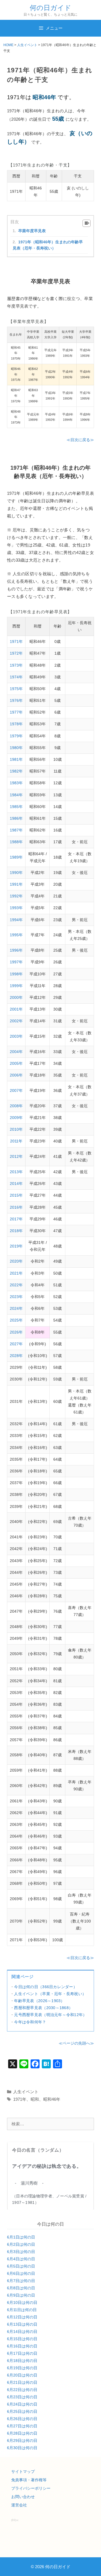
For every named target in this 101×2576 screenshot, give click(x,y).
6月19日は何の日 (22, 2368)
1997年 (16, 962)
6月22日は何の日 (22, 2390)
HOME (8, 45)
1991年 (16, 884)
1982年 (16, 771)
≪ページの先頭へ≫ (76, 2043)
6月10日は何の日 (22, 2302)
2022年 (16, 1285)
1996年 (16, 950)
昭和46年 (52, 2099)
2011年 (16, 1141)
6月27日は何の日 (22, 2426)
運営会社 (19, 2505)
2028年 (16, 1356)
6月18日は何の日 (22, 2361)
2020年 (16, 1261)
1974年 (16, 677)
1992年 (16, 896)
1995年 (16, 935)
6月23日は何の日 (22, 2397)
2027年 (16, 1344)
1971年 (16, 641)
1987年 (16, 830)
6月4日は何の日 (21, 2259)
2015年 (16, 1195)
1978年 (16, 724)
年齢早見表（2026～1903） (39, 2001)
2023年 (16, 1297)
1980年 (16, 748)
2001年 (16, 1009)
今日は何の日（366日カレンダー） (46, 1987)
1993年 (16, 908)
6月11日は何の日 (22, 2310)
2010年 (16, 1129)
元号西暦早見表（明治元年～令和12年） (50, 2015)
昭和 (35, 2099)
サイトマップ (23, 2472)
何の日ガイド (50, 8)
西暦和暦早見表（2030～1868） (43, 2008)
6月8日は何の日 (21, 2288)
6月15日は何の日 (22, 2339)
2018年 (16, 1231)
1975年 (16, 689)
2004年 (16, 1052)
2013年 (16, 1172)
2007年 (16, 1090)
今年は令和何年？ (30, 2022)
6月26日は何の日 (22, 2419)
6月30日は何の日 (22, 2448)
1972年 (16, 653)
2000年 (16, 997)
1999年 (16, 986)
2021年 (16, 1273)
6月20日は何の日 (22, 2375)
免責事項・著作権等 (29, 2480)
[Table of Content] (87, 223)
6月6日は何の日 (21, 2273)
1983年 (16, 783)
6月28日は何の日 (22, 2433)
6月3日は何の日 (21, 2252)
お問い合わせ (23, 2497)
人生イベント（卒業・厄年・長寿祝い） (50, 1994)
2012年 (16, 1156)
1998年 (16, 974)
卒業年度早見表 (32, 231)
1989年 (16, 857)
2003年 (16, 1036)
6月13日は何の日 (22, 2324)
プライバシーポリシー (31, 2488)
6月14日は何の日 (22, 2332)
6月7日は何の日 (21, 2281)
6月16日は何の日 (22, 2346)
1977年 (16, 712)
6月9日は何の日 (21, 2295)
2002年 (16, 1021)
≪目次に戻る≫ (80, 440)
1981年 (16, 759)
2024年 (16, 1308)
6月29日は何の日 (22, 2440)
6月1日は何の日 (21, 2237)
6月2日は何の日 (21, 2244)
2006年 (16, 1075)
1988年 (16, 842)
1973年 (16, 665)
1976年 (16, 700)
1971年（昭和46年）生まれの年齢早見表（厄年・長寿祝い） (48, 245)
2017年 (16, 1219)
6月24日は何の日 (22, 2404)
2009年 (16, 1118)
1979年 (16, 736)
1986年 (16, 818)
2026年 (16, 1332)
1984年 (16, 795)
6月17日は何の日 (22, 2353)
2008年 (16, 1106)
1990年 (16, 873)
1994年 (16, 920)
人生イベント (27, 45)
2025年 (16, 1320)
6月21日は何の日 (22, 2382)
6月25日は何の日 (22, 2411)
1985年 (16, 807)
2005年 (16, 1063)
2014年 (16, 1184)
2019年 (16, 1246)
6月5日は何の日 (21, 2266)
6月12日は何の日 (22, 2317)
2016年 (16, 1207)
